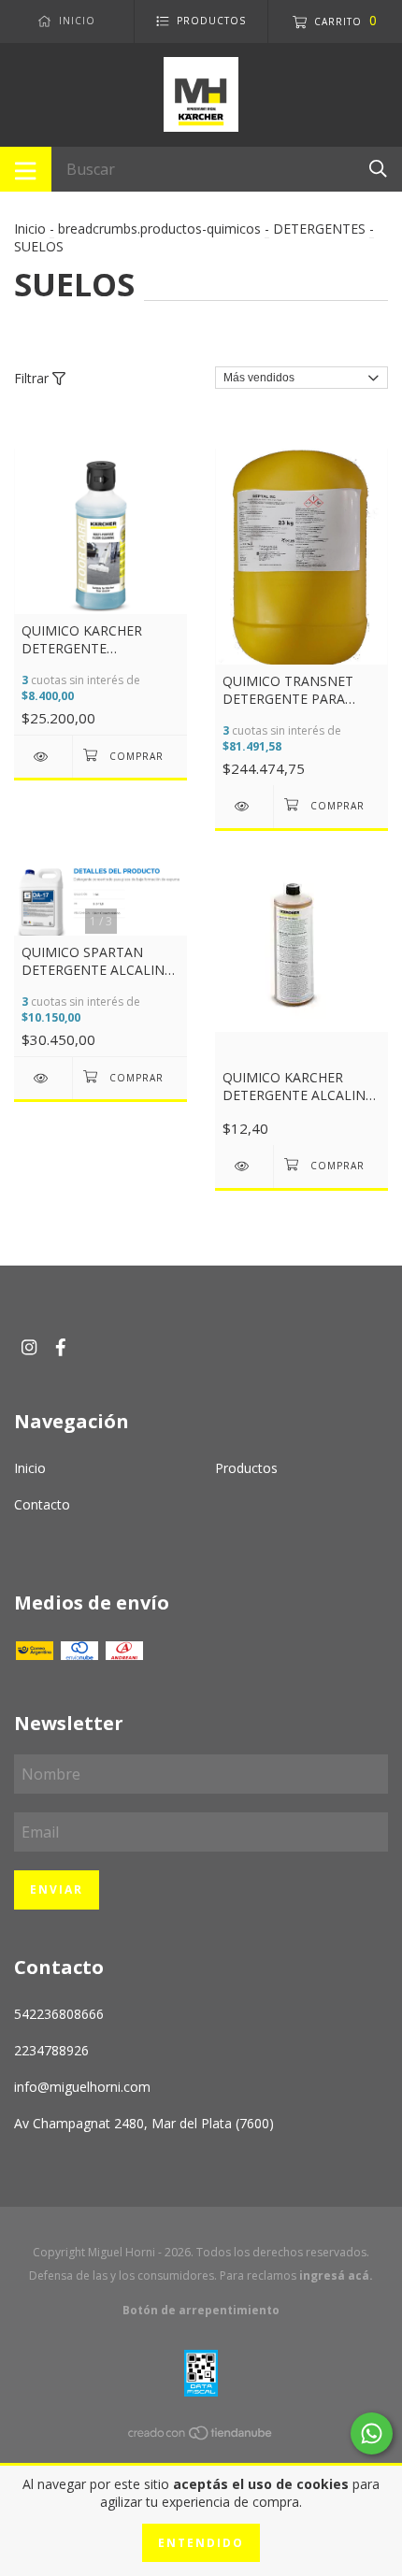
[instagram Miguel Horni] (29, 1347)
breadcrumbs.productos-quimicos (159, 229)
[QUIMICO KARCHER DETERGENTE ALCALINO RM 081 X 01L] (244, 1166)
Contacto (42, 1504)
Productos (246, 1468)
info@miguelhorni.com (82, 2087)
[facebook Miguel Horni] (61, 1347)
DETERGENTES (319, 229)
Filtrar (33, 378)
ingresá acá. (336, 2275)
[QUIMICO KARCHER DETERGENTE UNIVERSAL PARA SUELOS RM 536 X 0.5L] (43, 757)
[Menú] (26, 169)
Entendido (201, 2543)
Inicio (30, 229)
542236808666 (59, 2014)
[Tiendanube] (201, 2435)
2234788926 (51, 2050)
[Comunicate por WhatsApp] (372, 2433)
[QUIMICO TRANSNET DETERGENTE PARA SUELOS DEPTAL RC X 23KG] (244, 806)
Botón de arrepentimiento (201, 2310)
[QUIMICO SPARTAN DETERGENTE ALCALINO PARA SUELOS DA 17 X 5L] (43, 1078)
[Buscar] (378, 168)
